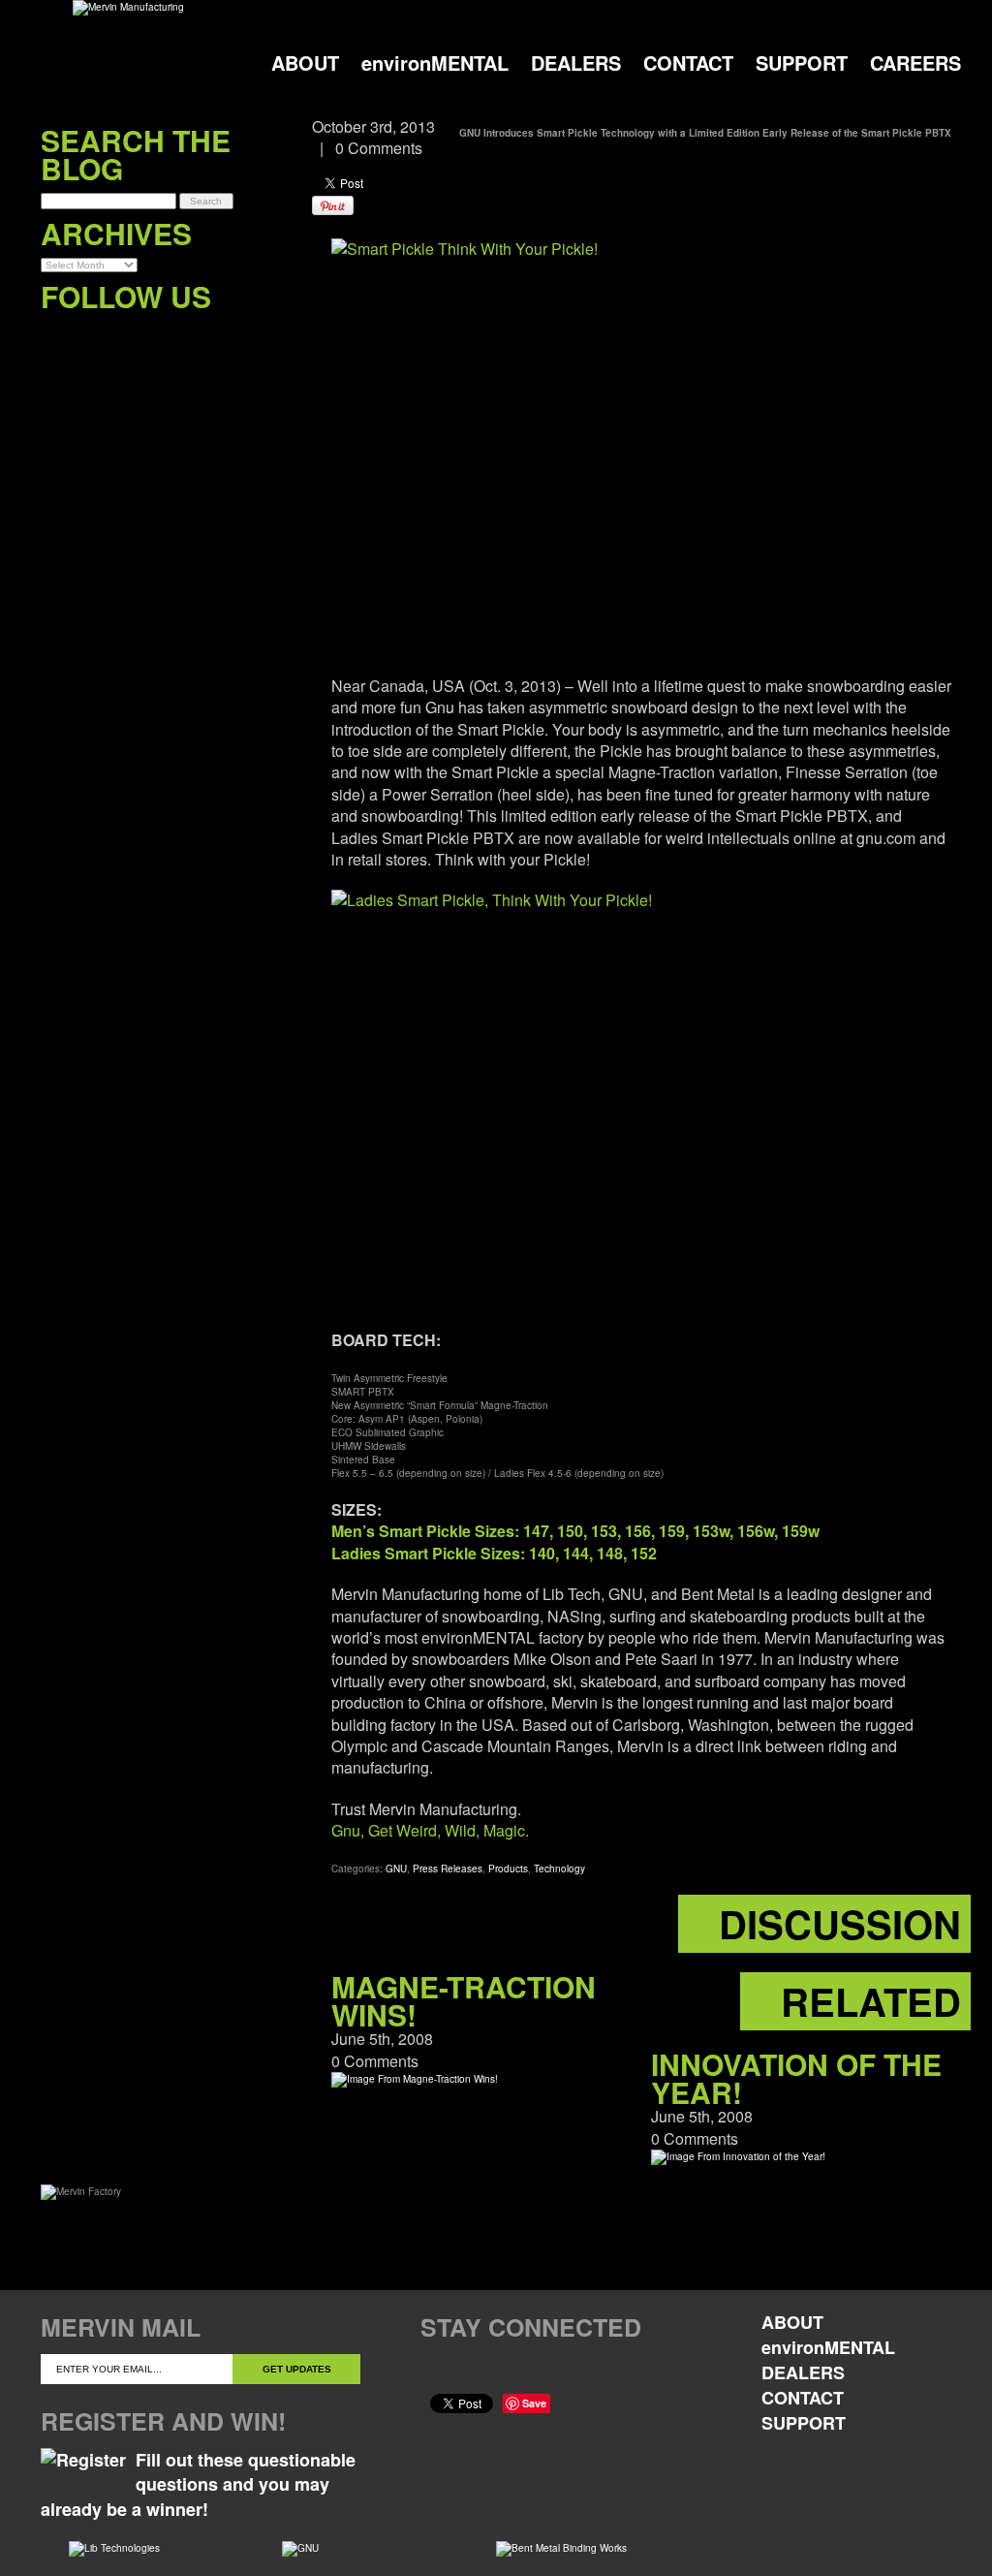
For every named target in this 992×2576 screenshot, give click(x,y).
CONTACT (688, 63)
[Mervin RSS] (215, 336)
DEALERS (576, 63)
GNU (396, 1869)
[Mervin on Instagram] (175, 336)
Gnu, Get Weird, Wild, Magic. (430, 1830)
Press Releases (448, 1869)
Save (534, 2403)
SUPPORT (802, 63)
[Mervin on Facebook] (56, 336)
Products (508, 1869)
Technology (559, 1869)
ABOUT (305, 63)
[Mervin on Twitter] (95, 336)
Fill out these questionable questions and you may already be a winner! (198, 2484)
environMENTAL (435, 63)
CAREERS (915, 63)
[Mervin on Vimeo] (135, 336)
